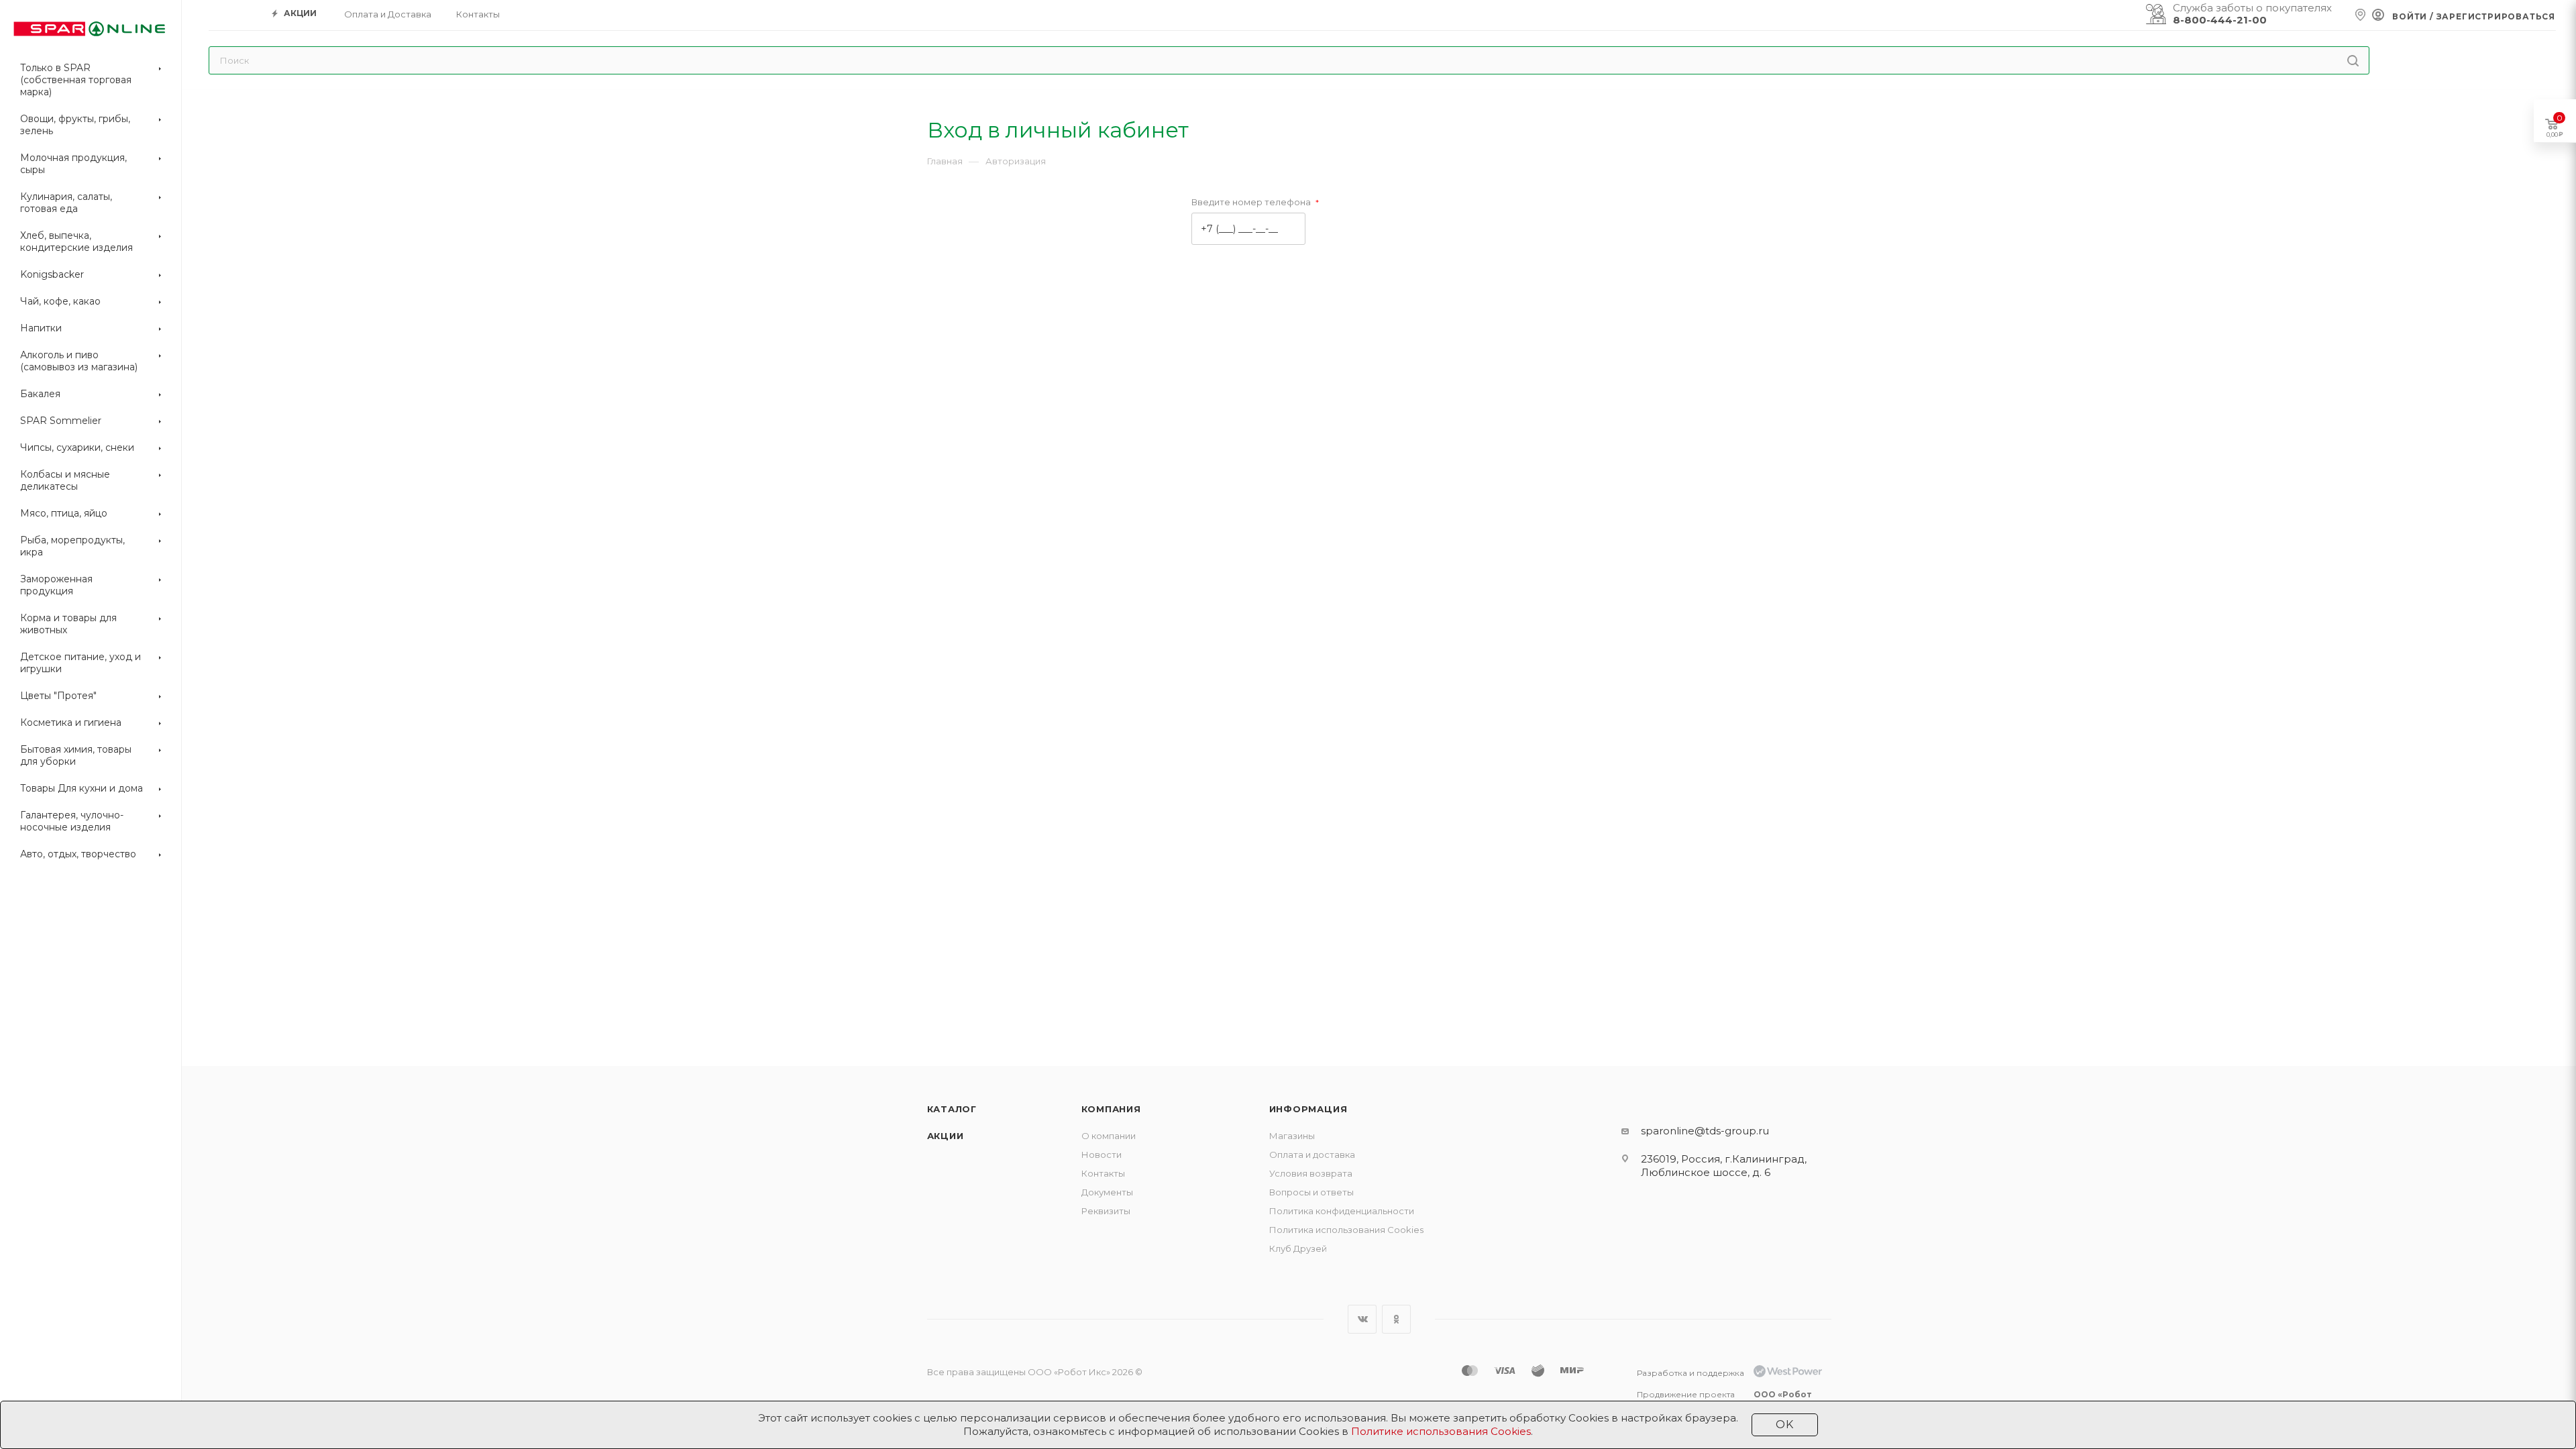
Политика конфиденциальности (1342, 1211)
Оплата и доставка (1312, 1155)
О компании (1109, 1136)
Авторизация (1016, 161)
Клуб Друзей (1298, 1248)
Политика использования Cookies (1346, 1230)
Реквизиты (1106, 1211)
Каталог (952, 1109)
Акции (946, 1136)
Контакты (1103, 1173)
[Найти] (2353, 60)
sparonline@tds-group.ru (1705, 1131)
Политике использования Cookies (1441, 1431)
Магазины (1292, 1136)
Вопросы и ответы (1311, 1192)
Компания (1111, 1109)
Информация (1308, 1109)
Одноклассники (1396, 1319)
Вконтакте (1362, 1319)
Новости (1102, 1155)
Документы (1107, 1192)
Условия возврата (1311, 1173)
